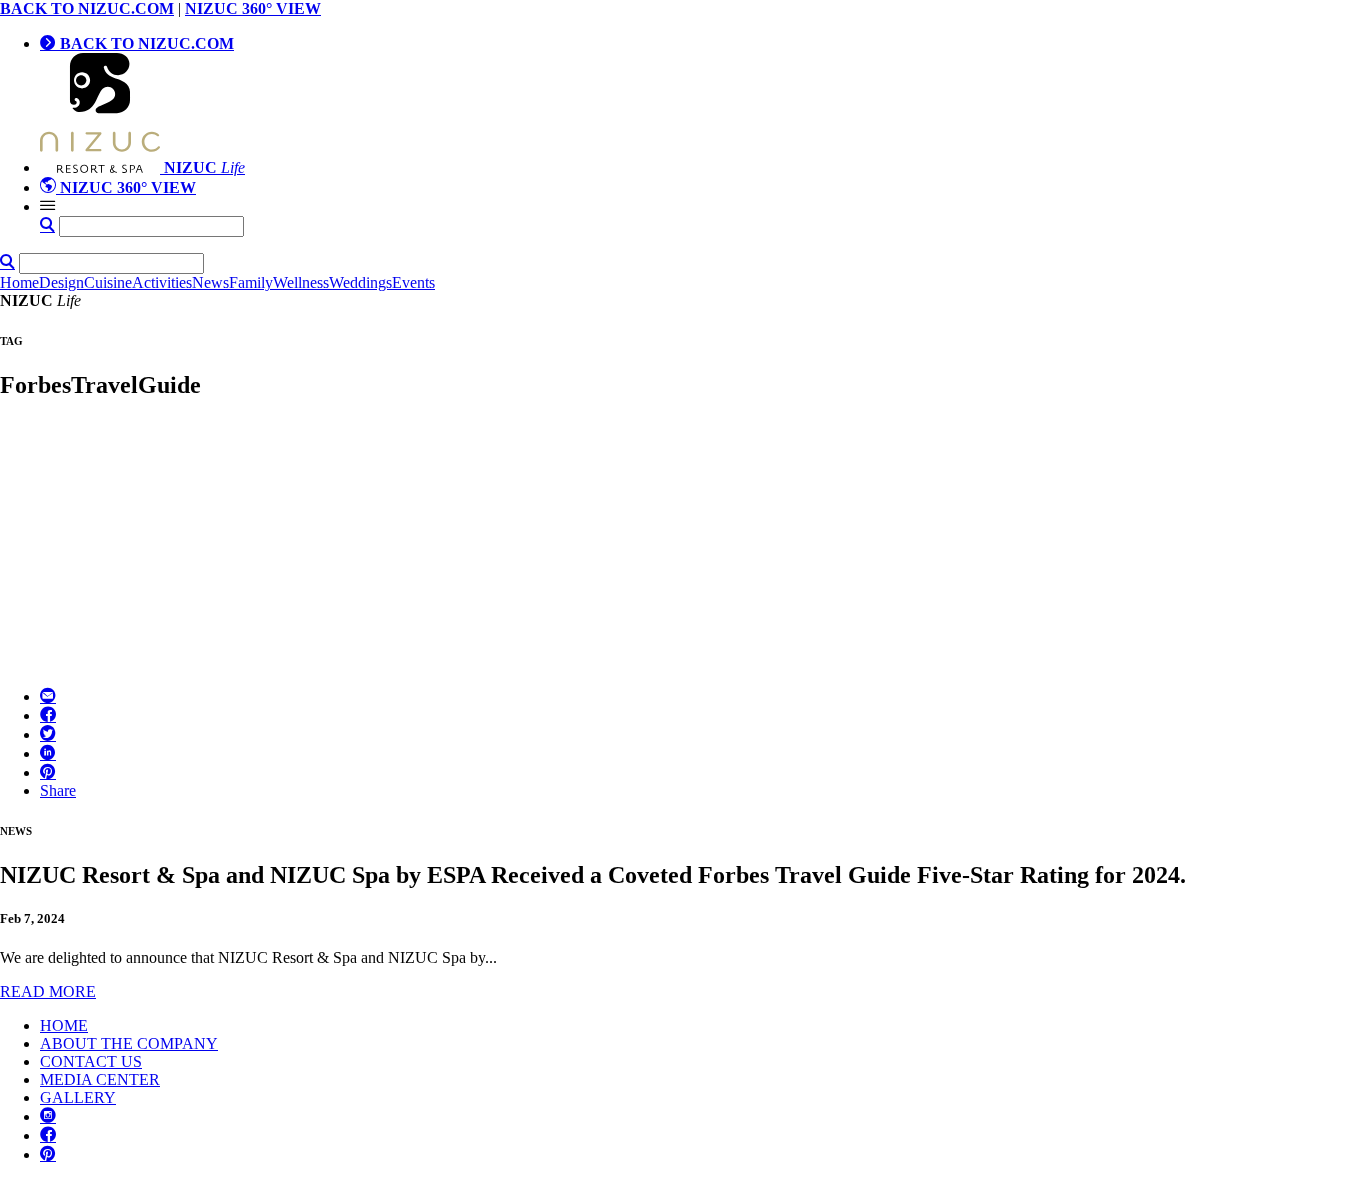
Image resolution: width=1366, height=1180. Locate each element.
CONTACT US (91, 1061)
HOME (64, 1025)
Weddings (360, 282)
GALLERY (78, 1097)
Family (251, 282)
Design (61, 282)
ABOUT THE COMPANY (129, 1043)
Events (413, 282)
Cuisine (108, 282)
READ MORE (48, 991)
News (210, 282)
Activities (162, 282)
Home (19, 282)
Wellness (301, 282)
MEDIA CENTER (100, 1079)
